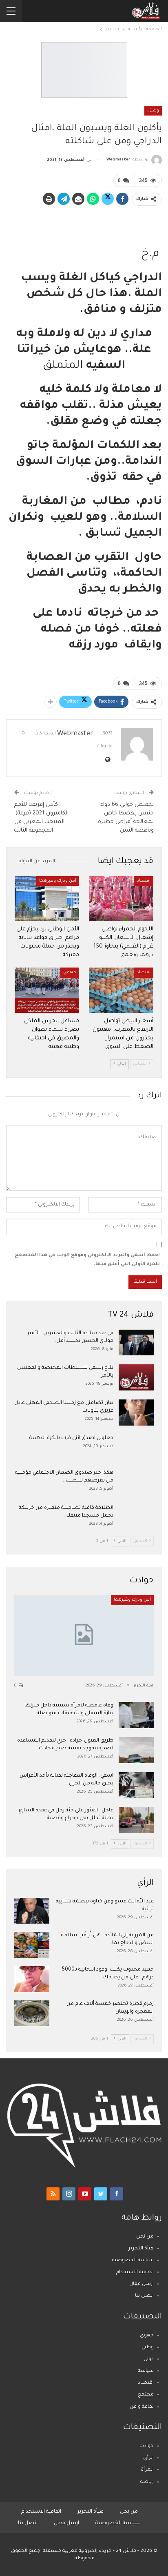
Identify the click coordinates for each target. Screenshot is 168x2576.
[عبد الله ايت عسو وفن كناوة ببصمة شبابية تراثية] (32, 1911)
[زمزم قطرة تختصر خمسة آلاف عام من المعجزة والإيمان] (32, 2013)
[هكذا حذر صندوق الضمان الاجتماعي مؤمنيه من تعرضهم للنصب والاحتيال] (136, 1482)
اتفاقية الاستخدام (135, 2272)
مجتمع (146, 2395)
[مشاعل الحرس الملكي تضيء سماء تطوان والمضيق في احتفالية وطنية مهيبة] (47, 990)
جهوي (70, 972)
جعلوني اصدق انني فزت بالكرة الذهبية (71, 1438)
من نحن (145, 2237)
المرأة (147, 2470)
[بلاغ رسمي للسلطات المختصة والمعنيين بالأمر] (136, 1377)
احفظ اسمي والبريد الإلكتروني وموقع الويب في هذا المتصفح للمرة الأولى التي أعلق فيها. (87, 1260)
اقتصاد (144, 881)
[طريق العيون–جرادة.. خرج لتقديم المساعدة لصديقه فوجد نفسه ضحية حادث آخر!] (136, 1750)
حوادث (147, 2446)
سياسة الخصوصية (133, 2261)
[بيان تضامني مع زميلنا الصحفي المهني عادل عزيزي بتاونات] (136, 1413)
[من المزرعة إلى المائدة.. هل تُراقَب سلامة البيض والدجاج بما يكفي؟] (32, 1945)
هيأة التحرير (141, 2249)
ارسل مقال (141, 2284)
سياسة (146, 2371)
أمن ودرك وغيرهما (58, 881)
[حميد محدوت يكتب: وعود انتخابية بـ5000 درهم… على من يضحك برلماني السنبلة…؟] (32, 1979)
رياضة (147, 2482)
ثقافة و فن (142, 2407)
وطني (153, 111)
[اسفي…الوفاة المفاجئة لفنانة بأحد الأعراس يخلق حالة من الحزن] (136, 1785)
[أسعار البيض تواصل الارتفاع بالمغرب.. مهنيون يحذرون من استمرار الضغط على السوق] (121, 990)
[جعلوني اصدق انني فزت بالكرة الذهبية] (136, 1448)
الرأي (148, 2458)
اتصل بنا (144, 2296)
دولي (149, 2359)
